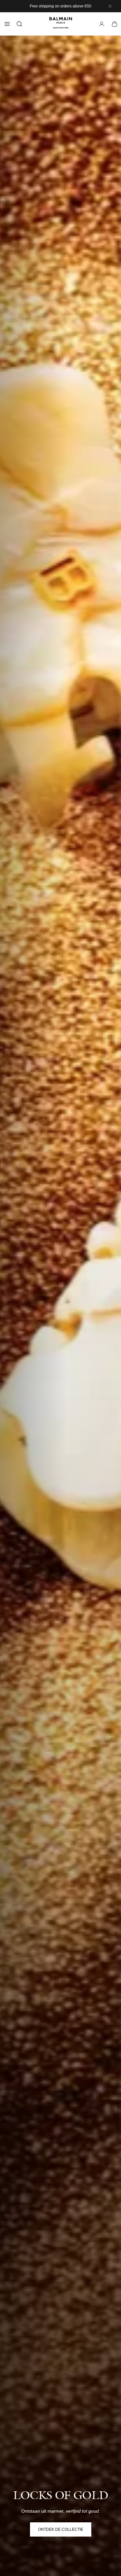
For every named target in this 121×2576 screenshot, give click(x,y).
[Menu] (7, 24)
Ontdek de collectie (61, 2529)
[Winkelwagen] (115, 24)
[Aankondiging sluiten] (110, 6)
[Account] (102, 24)
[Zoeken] (19, 24)
